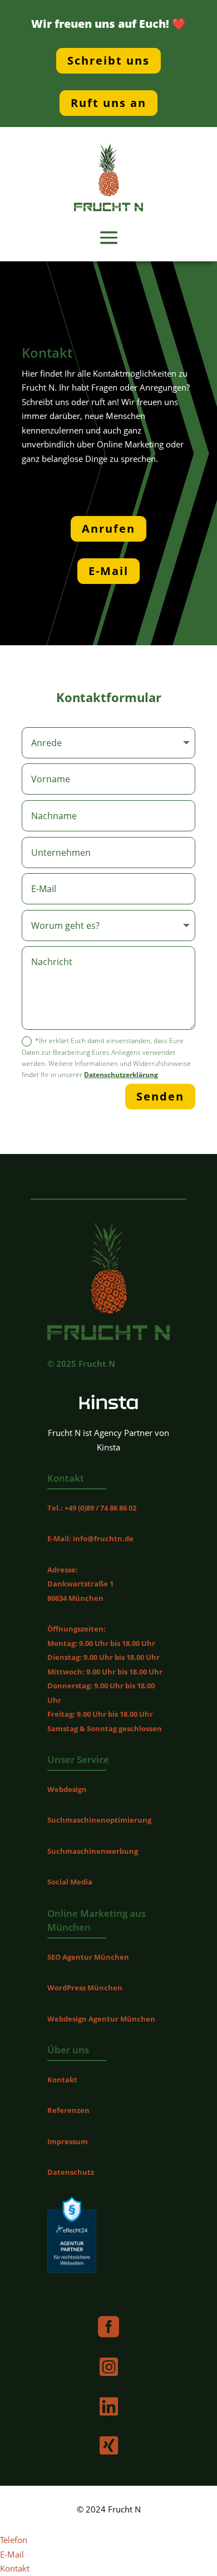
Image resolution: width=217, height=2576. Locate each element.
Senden (160, 1096)
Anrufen (108, 529)
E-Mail (108, 571)
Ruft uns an (108, 103)
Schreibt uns (108, 60)
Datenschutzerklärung (121, 1075)
